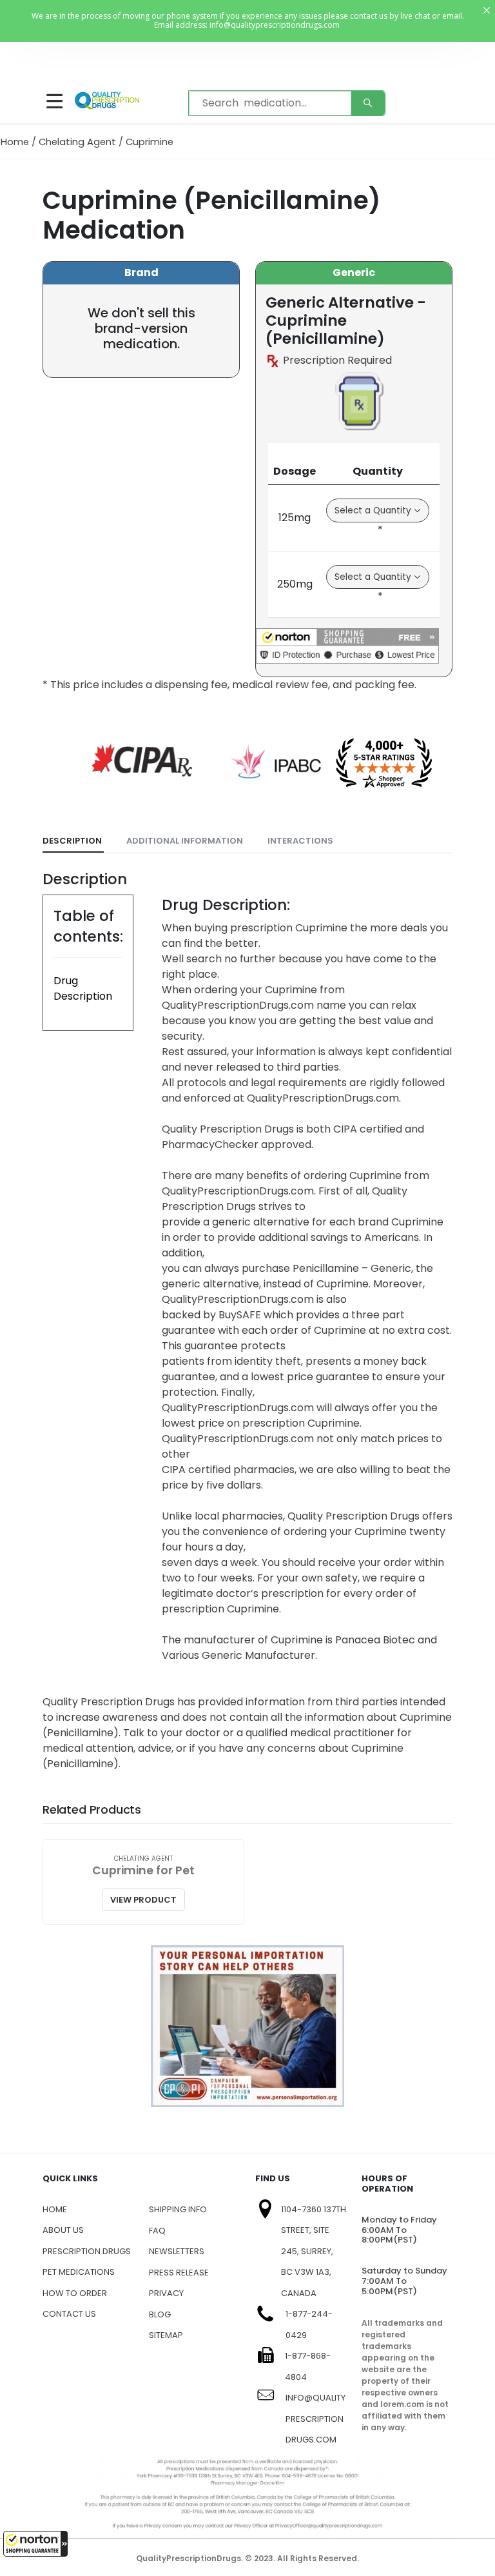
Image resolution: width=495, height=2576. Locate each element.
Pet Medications (79, 2272)
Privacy (166, 2293)
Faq (157, 2231)
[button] (35, 2544)
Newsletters (177, 2251)
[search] (368, 103)
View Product (143, 1900)
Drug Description (83, 988)
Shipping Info (178, 2209)
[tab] (73, 841)
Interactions (300, 841)
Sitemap (166, 2335)
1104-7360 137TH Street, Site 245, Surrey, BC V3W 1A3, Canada (314, 2251)
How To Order (75, 2293)
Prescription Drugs (87, 2251)
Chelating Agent (77, 142)
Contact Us (69, 2314)
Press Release (179, 2273)
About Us (63, 2230)
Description (72, 841)
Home (15, 142)
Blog (160, 2314)
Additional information (185, 841)
